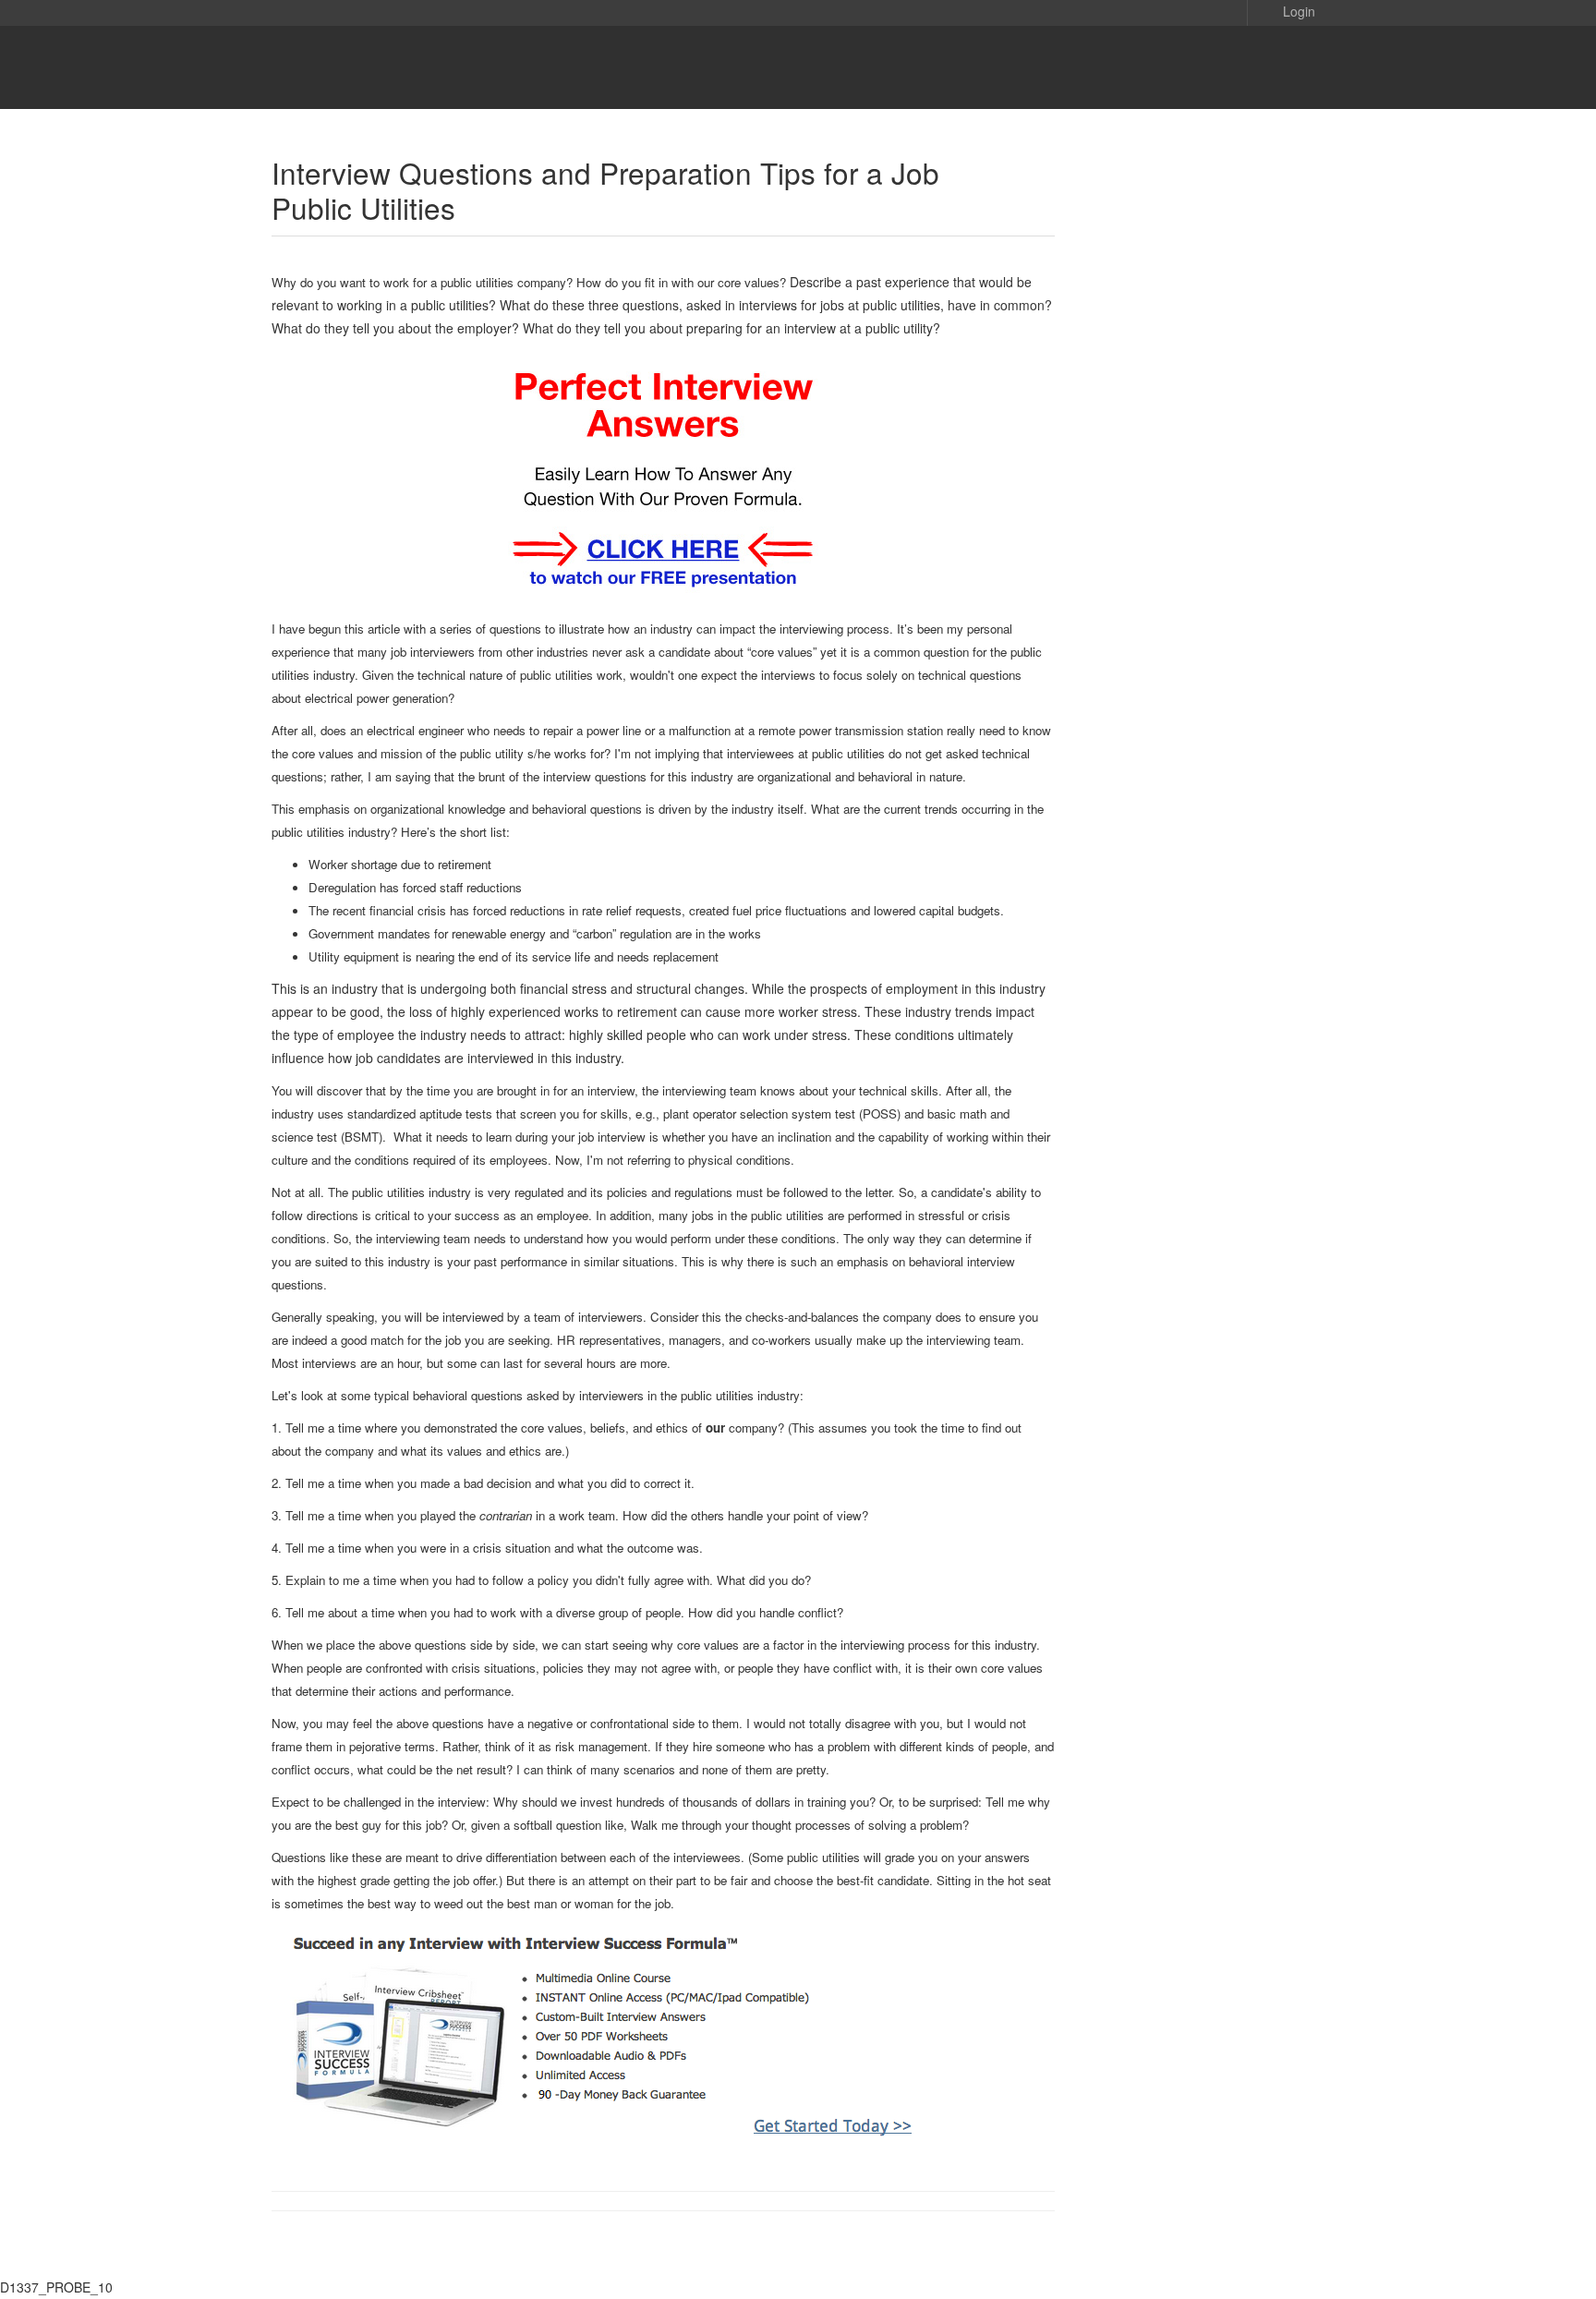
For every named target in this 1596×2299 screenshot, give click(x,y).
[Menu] (1288, 67)
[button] (1286, 10)
